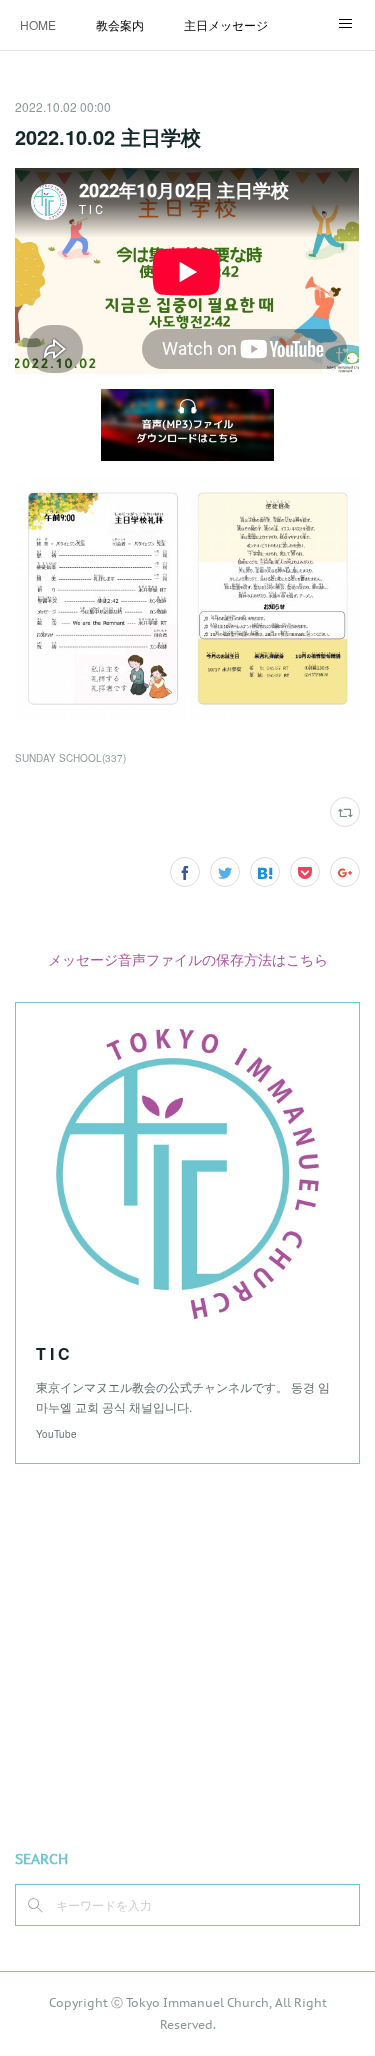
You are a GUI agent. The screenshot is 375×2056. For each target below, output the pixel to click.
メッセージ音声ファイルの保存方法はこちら (188, 959)
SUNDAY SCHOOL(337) (70, 758)
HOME (38, 24)
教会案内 (120, 24)
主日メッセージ (226, 24)
